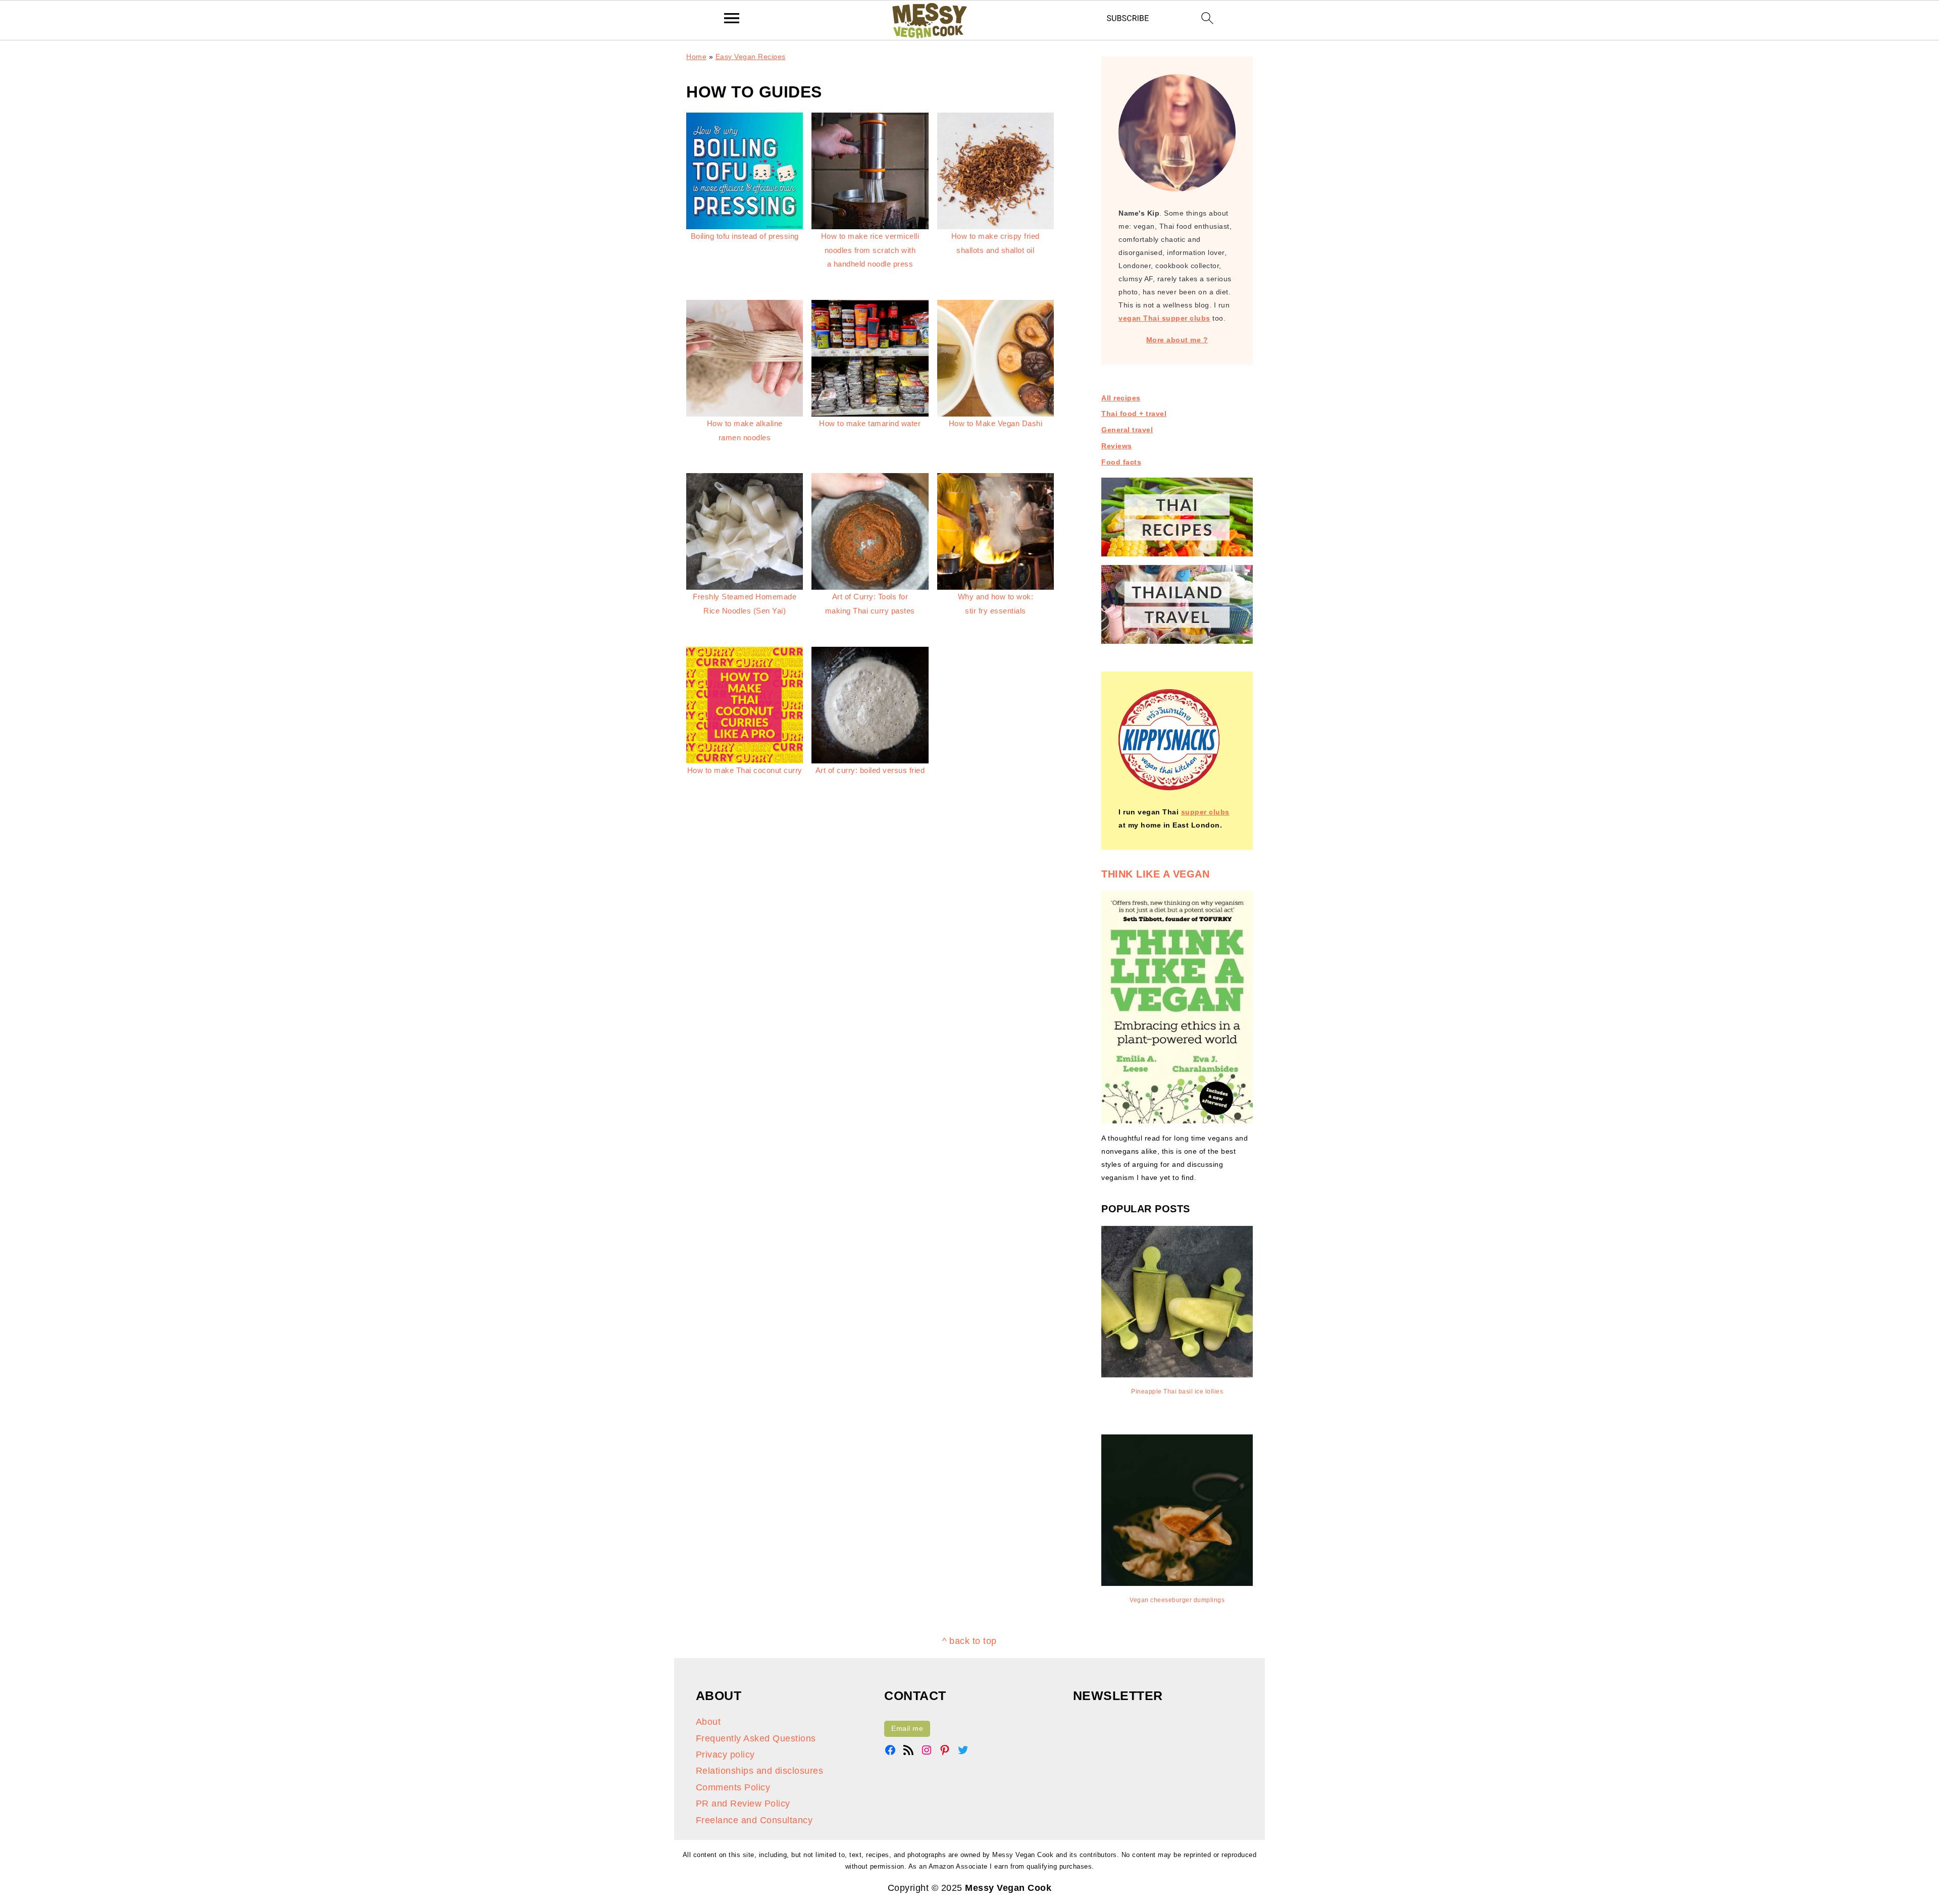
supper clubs (1205, 812)
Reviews (1117, 446)
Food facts (1121, 462)
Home (696, 57)
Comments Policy (733, 1787)
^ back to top (970, 1641)
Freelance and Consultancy (754, 1820)
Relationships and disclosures (760, 1771)
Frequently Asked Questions (756, 1738)
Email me (907, 1728)
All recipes (1121, 398)
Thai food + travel (1134, 414)
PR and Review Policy (743, 1804)
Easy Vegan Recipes (751, 57)
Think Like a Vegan (1155, 874)
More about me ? (1177, 340)
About (708, 1722)
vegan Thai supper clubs (1164, 318)
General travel (1127, 430)
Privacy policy (725, 1755)
